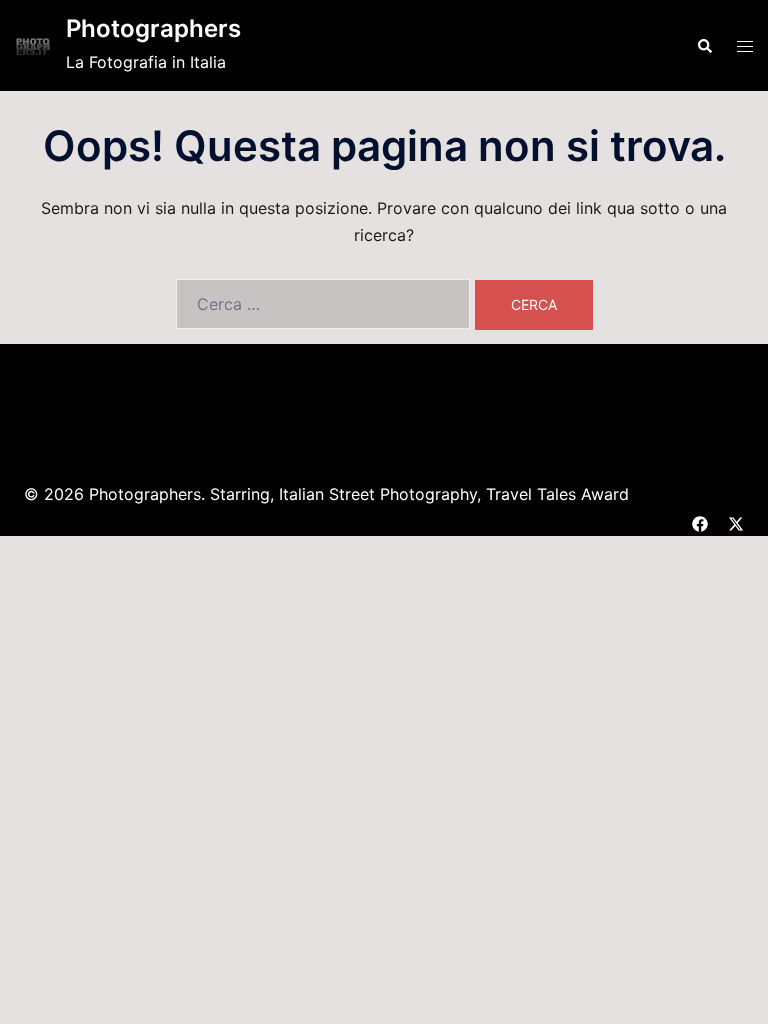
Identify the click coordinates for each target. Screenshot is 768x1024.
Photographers (153, 28)
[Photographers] (33, 45)
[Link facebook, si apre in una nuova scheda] (700, 521)
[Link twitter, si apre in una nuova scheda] (736, 521)
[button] (704, 45)
